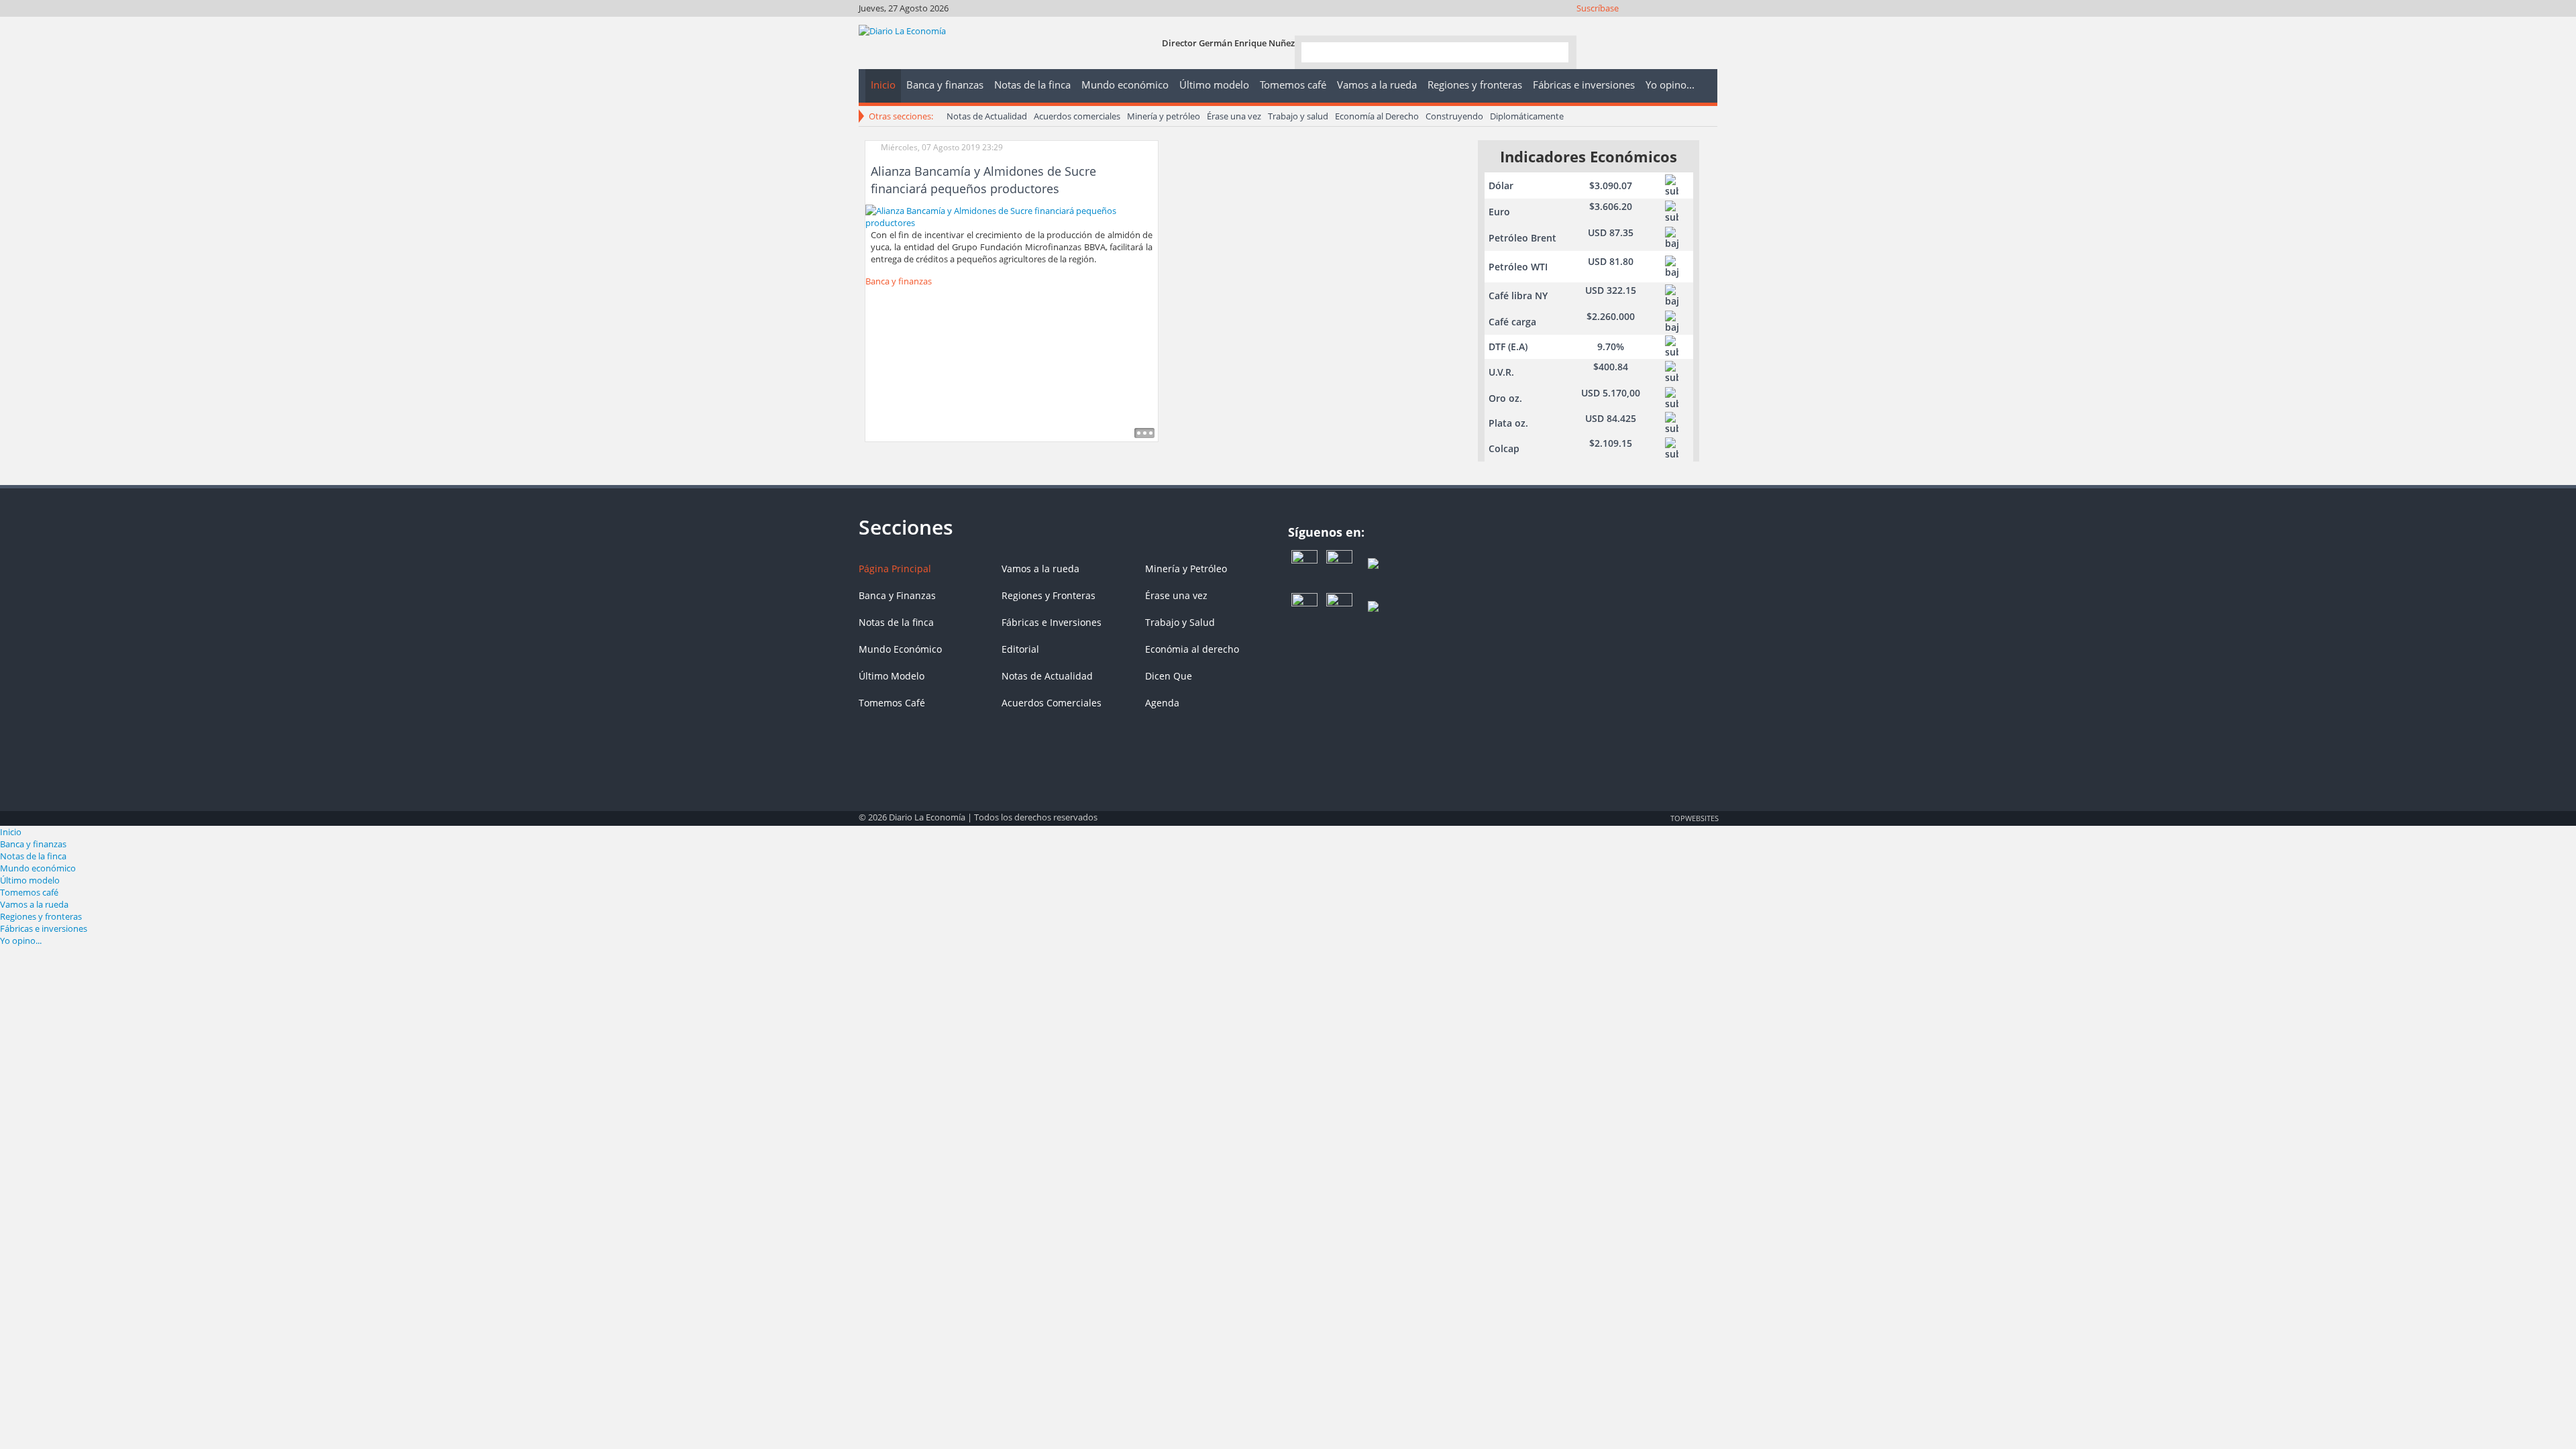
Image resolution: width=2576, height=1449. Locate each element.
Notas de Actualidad (987, 116)
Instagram (1653, 25)
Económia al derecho (1192, 649)
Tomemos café (29, 892)
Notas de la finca (896, 622)
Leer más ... (1144, 433)
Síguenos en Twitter (1635, 25)
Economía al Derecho (1377, 116)
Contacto (1708, 25)
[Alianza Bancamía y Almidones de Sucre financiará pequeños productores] (1012, 215)
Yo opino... (21, 941)
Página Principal (895, 569)
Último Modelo (892, 676)
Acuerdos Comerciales (1052, 703)
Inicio (11, 832)
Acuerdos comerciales (1077, 116)
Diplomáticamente (1527, 116)
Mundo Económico (900, 649)
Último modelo (30, 880)
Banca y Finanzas (897, 595)
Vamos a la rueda (1040, 569)
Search (1553, 51)
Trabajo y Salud (1180, 622)
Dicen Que (1169, 676)
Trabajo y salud (1298, 116)
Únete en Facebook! (1617, 25)
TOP (1694, 818)
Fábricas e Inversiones (1052, 622)
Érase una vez (1234, 116)
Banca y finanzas (899, 281)
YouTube (1671, 25)
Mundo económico (38, 868)
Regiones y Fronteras (1049, 595)
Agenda (1162, 703)
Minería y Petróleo (1186, 569)
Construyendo (1454, 116)
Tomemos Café (892, 703)
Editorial (1020, 649)
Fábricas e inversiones (44, 928)
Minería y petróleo (1164, 116)
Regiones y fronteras (41, 916)
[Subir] (1288, 811)
